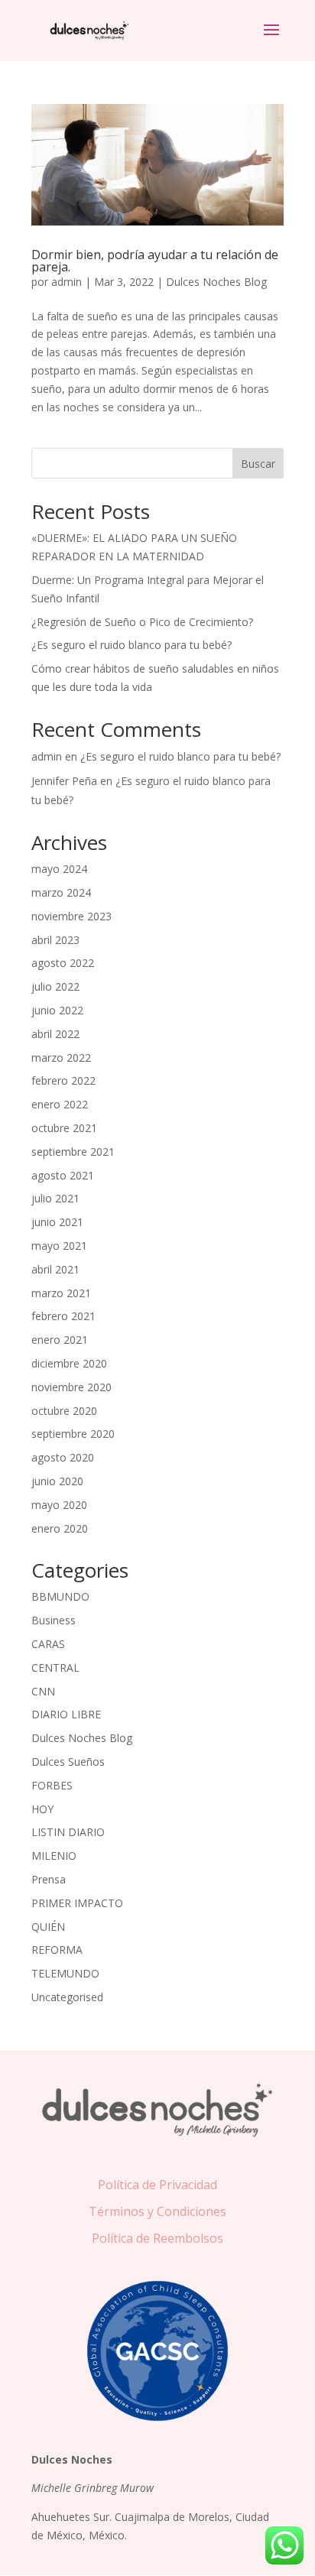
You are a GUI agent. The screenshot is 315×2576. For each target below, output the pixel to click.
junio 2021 (57, 1222)
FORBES (52, 1785)
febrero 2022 (63, 1080)
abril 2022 (55, 1034)
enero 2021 (60, 1340)
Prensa (49, 1879)
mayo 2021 (59, 1246)
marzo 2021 (61, 1293)
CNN (43, 1691)
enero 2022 (60, 1104)
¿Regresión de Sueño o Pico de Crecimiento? (142, 622)
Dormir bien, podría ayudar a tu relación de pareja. (155, 261)
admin (67, 282)
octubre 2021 (64, 1128)
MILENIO (54, 1856)
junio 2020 (57, 1481)
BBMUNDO (60, 1596)
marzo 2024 (61, 892)
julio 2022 (55, 986)
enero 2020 (60, 1528)
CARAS (48, 1644)
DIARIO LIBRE (66, 1714)
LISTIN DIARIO (68, 1832)
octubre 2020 (64, 1411)
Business (54, 1620)
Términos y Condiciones (157, 2211)
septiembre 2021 (73, 1152)
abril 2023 (55, 940)
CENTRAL (55, 1668)
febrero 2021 (63, 1316)
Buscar (258, 464)
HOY (42, 1809)
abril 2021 (55, 1269)
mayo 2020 (59, 1505)
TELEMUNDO (65, 1973)
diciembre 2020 (69, 1363)
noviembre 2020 (71, 1387)
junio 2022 (57, 1010)
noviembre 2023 (71, 916)
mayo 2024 (59, 869)
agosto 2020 (63, 1457)
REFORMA (57, 1950)
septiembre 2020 (73, 1434)
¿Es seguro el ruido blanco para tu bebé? (132, 645)
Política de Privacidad (157, 2185)
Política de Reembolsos (157, 2238)
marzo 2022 (61, 1058)
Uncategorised (67, 1997)
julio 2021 (55, 1198)
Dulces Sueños (68, 1762)
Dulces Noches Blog (216, 282)
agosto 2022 (63, 963)
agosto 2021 (63, 1175)
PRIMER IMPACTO (77, 1903)
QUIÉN (48, 1927)
